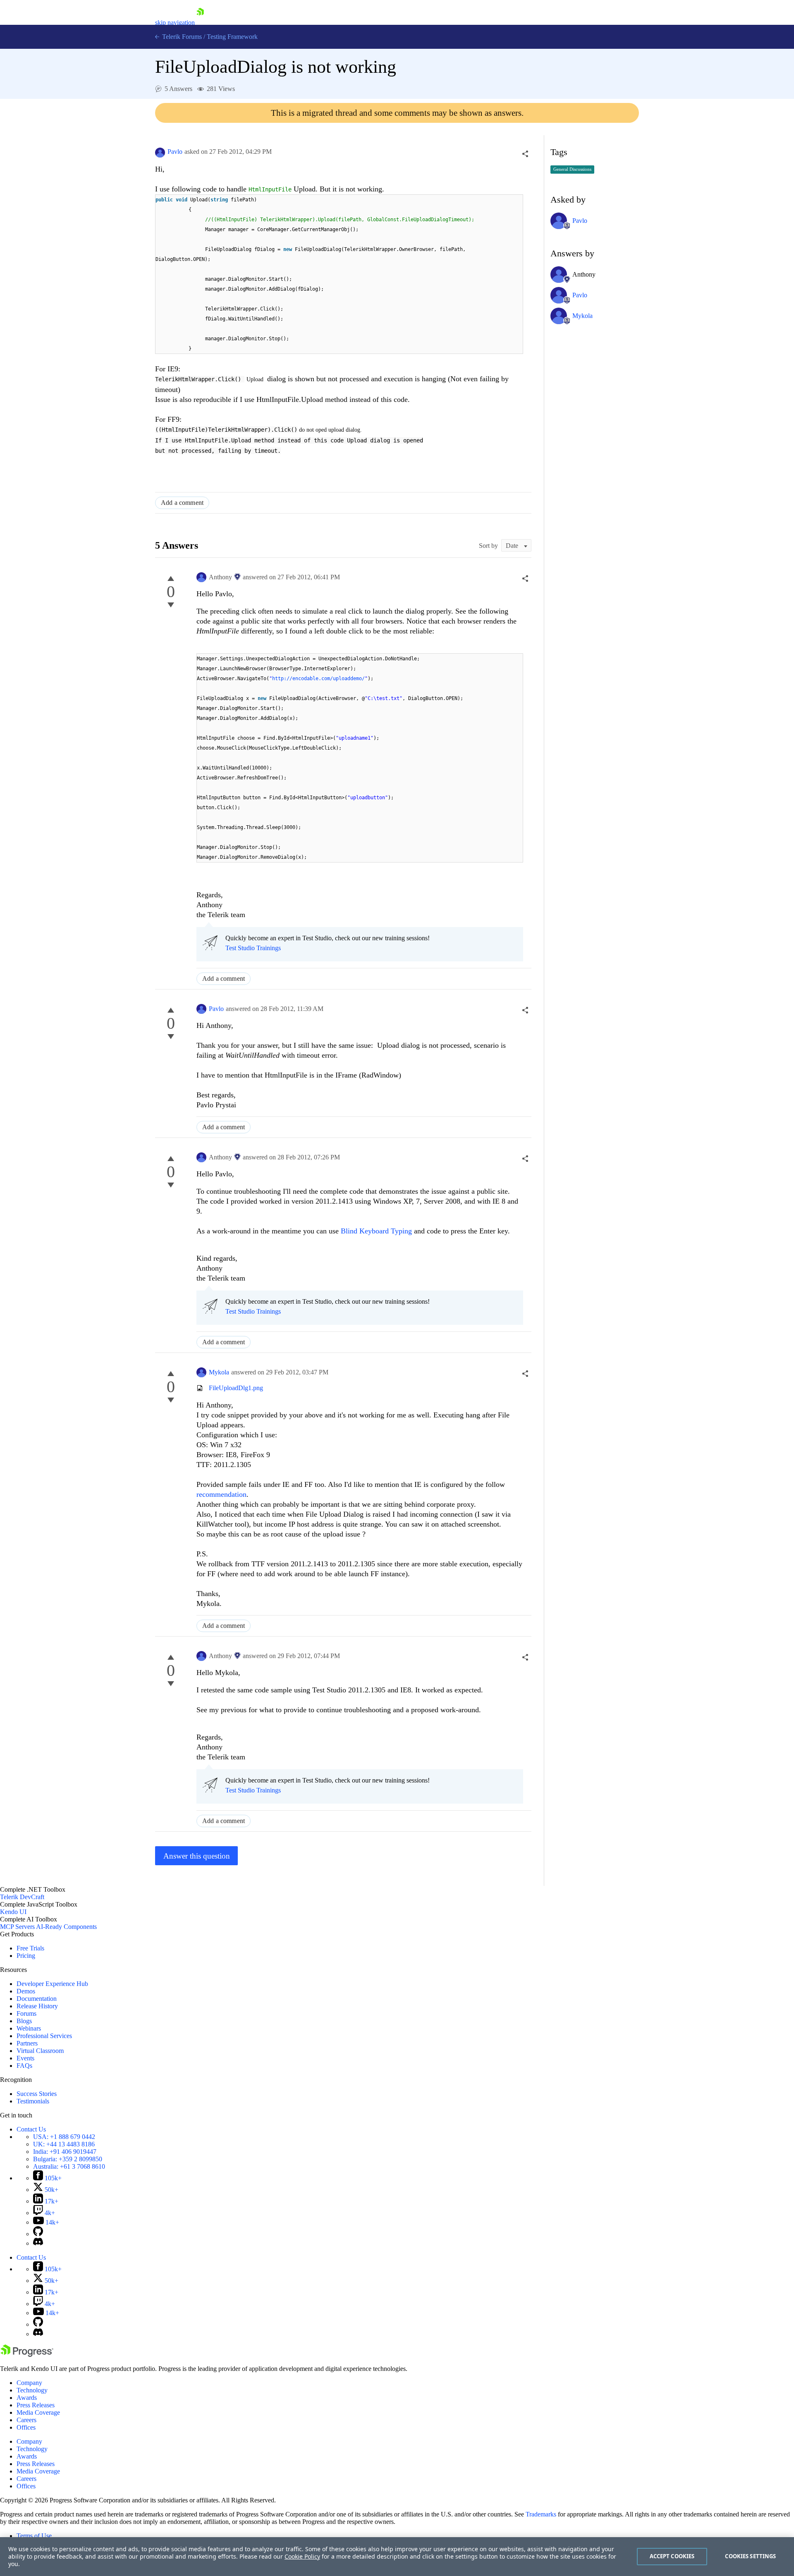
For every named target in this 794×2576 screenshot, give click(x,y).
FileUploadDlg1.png (236, 1388)
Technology (32, 2390)
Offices (26, 2427)
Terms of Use (34, 2536)
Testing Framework (232, 37)
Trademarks (541, 2514)
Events (25, 2058)
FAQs (24, 2066)
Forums (26, 2013)
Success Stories (37, 2094)
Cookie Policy (302, 2556)
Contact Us (31, 2129)
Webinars (29, 2028)
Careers (26, 2420)
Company (29, 2383)
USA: (64, 2137)
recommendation (221, 1494)
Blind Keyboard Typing (376, 1231)
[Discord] (38, 2243)
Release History (37, 2006)
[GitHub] (38, 2234)
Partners (27, 2043)
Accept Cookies (672, 2556)
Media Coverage (38, 2412)
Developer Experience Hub (52, 1984)
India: (65, 2152)
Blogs (24, 2021)
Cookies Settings (750, 2556)
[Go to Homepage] (200, 23)
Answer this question (197, 1856)
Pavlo (175, 152)
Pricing (26, 1956)
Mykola (219, 1372)
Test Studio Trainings (253, 948)
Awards (27, 2398)
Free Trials (30, 1948)
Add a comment (182, 503)
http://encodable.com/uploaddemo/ (318, 679)
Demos (26, 1991)
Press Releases (36, 2405)
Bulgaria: (68, 2159)
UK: (64, 2144)
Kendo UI (13, 1912)
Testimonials (33, 2101)
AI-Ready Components (66, 1927)
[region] (397, 2557)
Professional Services (44, 2036)
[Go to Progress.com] (27, 2355)
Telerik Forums (181, 37)
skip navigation (175, 23)
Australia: (69, 2166)
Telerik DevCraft (22, 1897)
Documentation (37, 1999)
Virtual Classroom (40, 2051)
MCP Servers (17, 1927)
